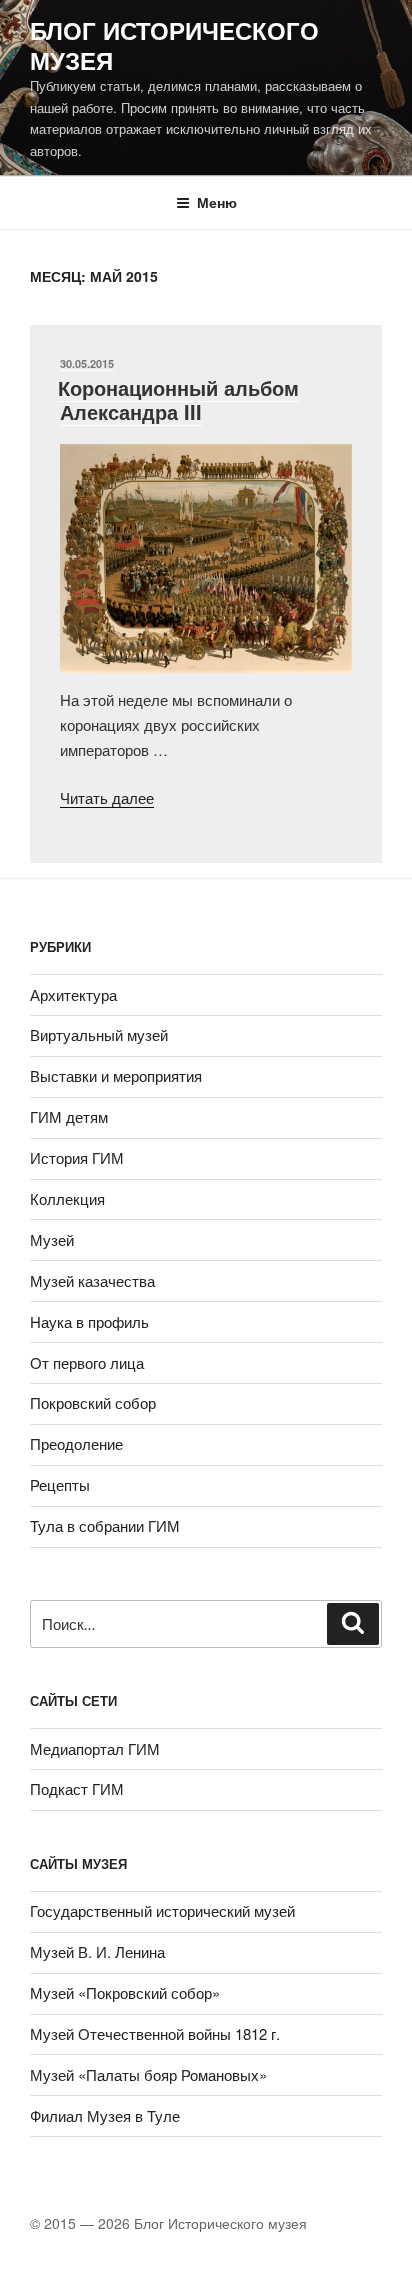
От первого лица (87, 1362)
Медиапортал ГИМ (95, 1748)
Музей (52, 1239)
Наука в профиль (89, 1321)
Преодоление (76, 1443)
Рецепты (60, 1484)
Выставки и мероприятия (116, 1075)
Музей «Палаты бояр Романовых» (148, 2074)
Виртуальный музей (99, 1034)
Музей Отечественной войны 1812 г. (155, 2033)
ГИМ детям (69, 1116)
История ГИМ (77, 1157)
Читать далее (107, 797)
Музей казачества (92, 1280)
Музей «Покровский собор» (125, 1992)
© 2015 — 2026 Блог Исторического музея (168, 2223)
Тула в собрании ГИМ (105, 1525)
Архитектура (73, 994)
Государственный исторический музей (162, 1910)
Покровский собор (93, 1402)
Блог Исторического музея (174, 45)
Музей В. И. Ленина (97, 1951)
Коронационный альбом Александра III (178, 399)
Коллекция (67, 1198)
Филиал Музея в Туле (105, 2115)
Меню (217, 202)
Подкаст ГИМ (77, 1788)
